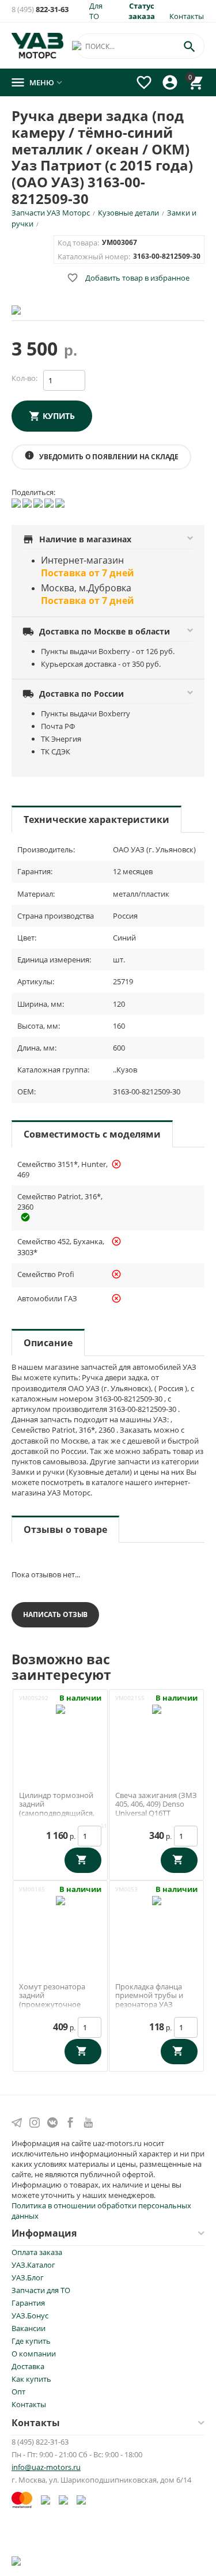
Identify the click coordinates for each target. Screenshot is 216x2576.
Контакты (187, 16)
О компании (34, 2354)
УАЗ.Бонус (30, 2316)
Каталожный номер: (94, 256)
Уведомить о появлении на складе (101, 456)
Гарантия (28, 2303)
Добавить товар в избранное (128, 278)
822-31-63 (40, 10)
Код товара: (78, 243)
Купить (59, 416)
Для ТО (96, 11)
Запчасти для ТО (41, 2290)
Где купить (31, 2341)
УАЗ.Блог (28, 2277)
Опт (18, 2392)
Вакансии (29, 2328)
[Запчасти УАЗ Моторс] (38, 44)
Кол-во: (24, 378)
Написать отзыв (55, 1614)
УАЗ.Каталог (33, 2265)
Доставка (28, 2366)
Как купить (31, 2379)
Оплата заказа (37, 2252)
